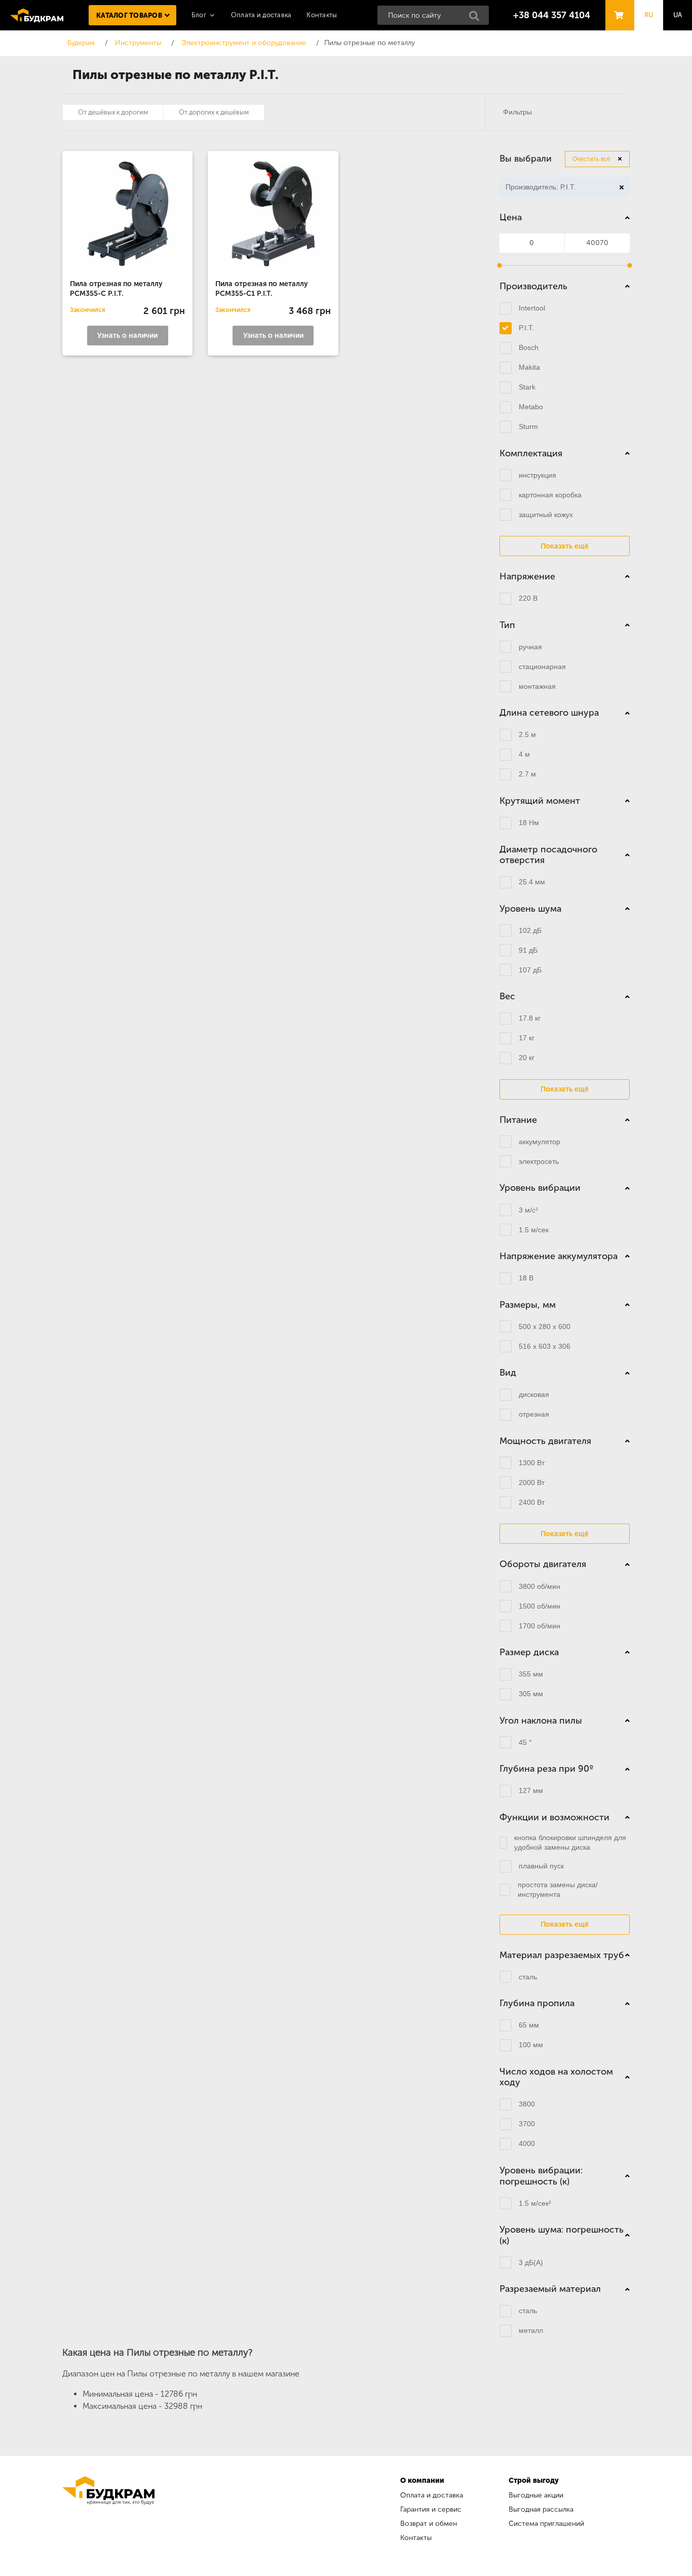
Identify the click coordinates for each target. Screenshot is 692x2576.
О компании (422, 2481)
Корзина (617, 6)
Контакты (322, 15)
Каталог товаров (129, 15)
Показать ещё (565, 546)
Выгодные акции (536, 2495)
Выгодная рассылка (541, 2509)
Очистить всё (591, 159)
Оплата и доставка (261, 15)
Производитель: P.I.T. (537, 188)
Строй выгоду (534, 2481)
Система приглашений (546, 2524)
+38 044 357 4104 (552, 15)
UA (678, 15)
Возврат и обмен (429, 2524)
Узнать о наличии (127, 336)
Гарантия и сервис (431, 2509)
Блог (199, 15)
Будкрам (37, 15)
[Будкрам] (108, 2510)
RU (649, 15)
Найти (477, 19)
